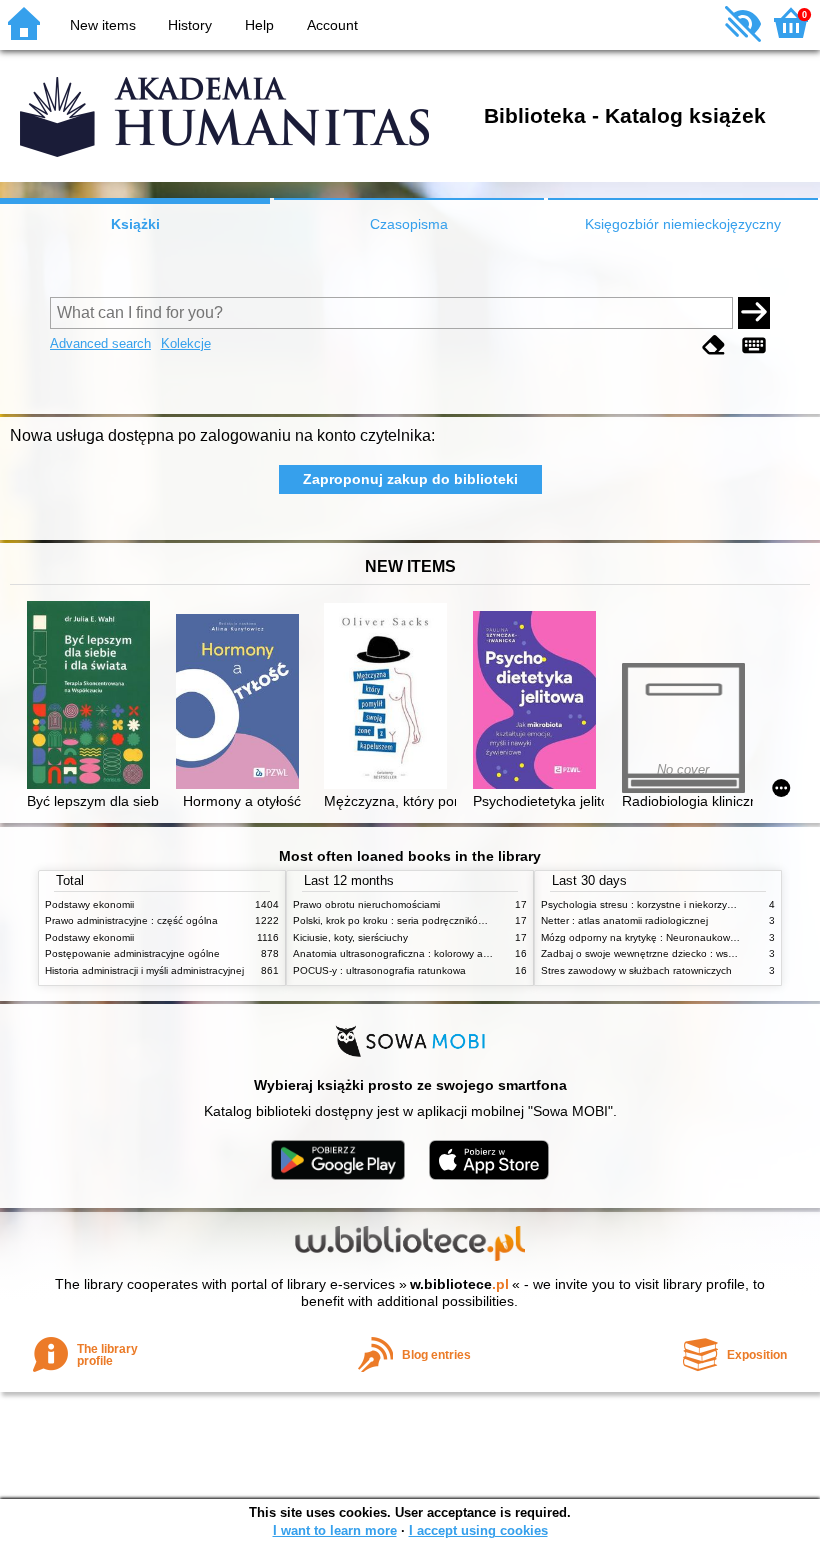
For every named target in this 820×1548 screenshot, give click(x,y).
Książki (135, 224)
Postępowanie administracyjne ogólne (132, 953)
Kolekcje (186, 343)
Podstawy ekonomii (89, 904)
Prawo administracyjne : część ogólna (131, 920)
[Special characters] (754, 345)
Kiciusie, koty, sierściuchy (350, 937)
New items (103, 25)
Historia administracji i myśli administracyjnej (144, 970)
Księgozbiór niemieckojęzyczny (683, 224)
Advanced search (100, 343)
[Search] (754, 313)
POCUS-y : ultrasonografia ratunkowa (379, 970)
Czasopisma (409, 224)
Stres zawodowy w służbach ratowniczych (636, 970)
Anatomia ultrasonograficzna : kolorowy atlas (396, 953)
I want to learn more (335, 1530)
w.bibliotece (459, 1284)
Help (259, 25)
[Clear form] (714, 345)
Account (332, 25)
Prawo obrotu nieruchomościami (366, 904)
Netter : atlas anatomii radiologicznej (624, 920)
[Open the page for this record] (92, 697)
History (190, 25)
